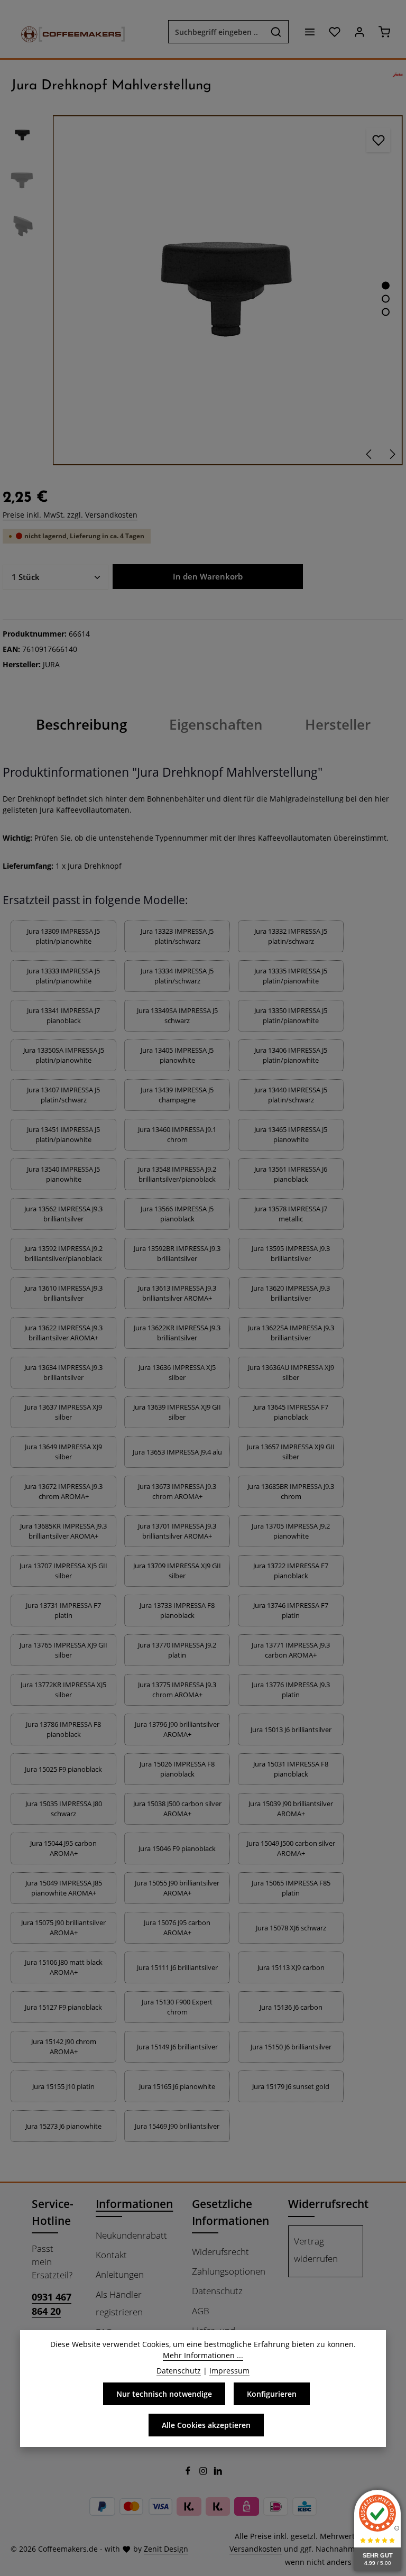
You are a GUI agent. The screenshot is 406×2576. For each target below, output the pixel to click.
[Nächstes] (392, 454)
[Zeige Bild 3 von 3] (386, 312)
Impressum (229, 2371)
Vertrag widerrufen (316, 2250)
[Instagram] (204, 2473)
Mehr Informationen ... (203, 2355)
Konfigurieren (272, 2394)
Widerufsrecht (220, 2252)
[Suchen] (276, 32)
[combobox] (216, 32)
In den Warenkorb (208, 576)
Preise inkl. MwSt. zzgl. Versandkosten (70, 515)
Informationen (134, 2204)
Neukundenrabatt (131, 2235)
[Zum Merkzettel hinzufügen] (378, 140)
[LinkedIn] (218, 2473)
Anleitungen (120, 2274)
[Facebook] (189, 2473)
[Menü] (310, 32)
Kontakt (111, 2255)
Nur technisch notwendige (164, 2394)
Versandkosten (256, 2549)
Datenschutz (217, 2291)
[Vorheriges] (370, 454)
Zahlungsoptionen (229, 2271)
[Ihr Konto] (359, 32)
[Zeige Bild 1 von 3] (386, 286)
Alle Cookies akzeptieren (206, 2425)
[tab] (81, 725)
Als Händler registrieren (119, 2303)
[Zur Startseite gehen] (68, 32)
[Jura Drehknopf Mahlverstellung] (228, 290)
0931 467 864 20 (52, 2304)
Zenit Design (166, 2549)
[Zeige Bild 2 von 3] (386, 299)
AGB (201, 2311)
